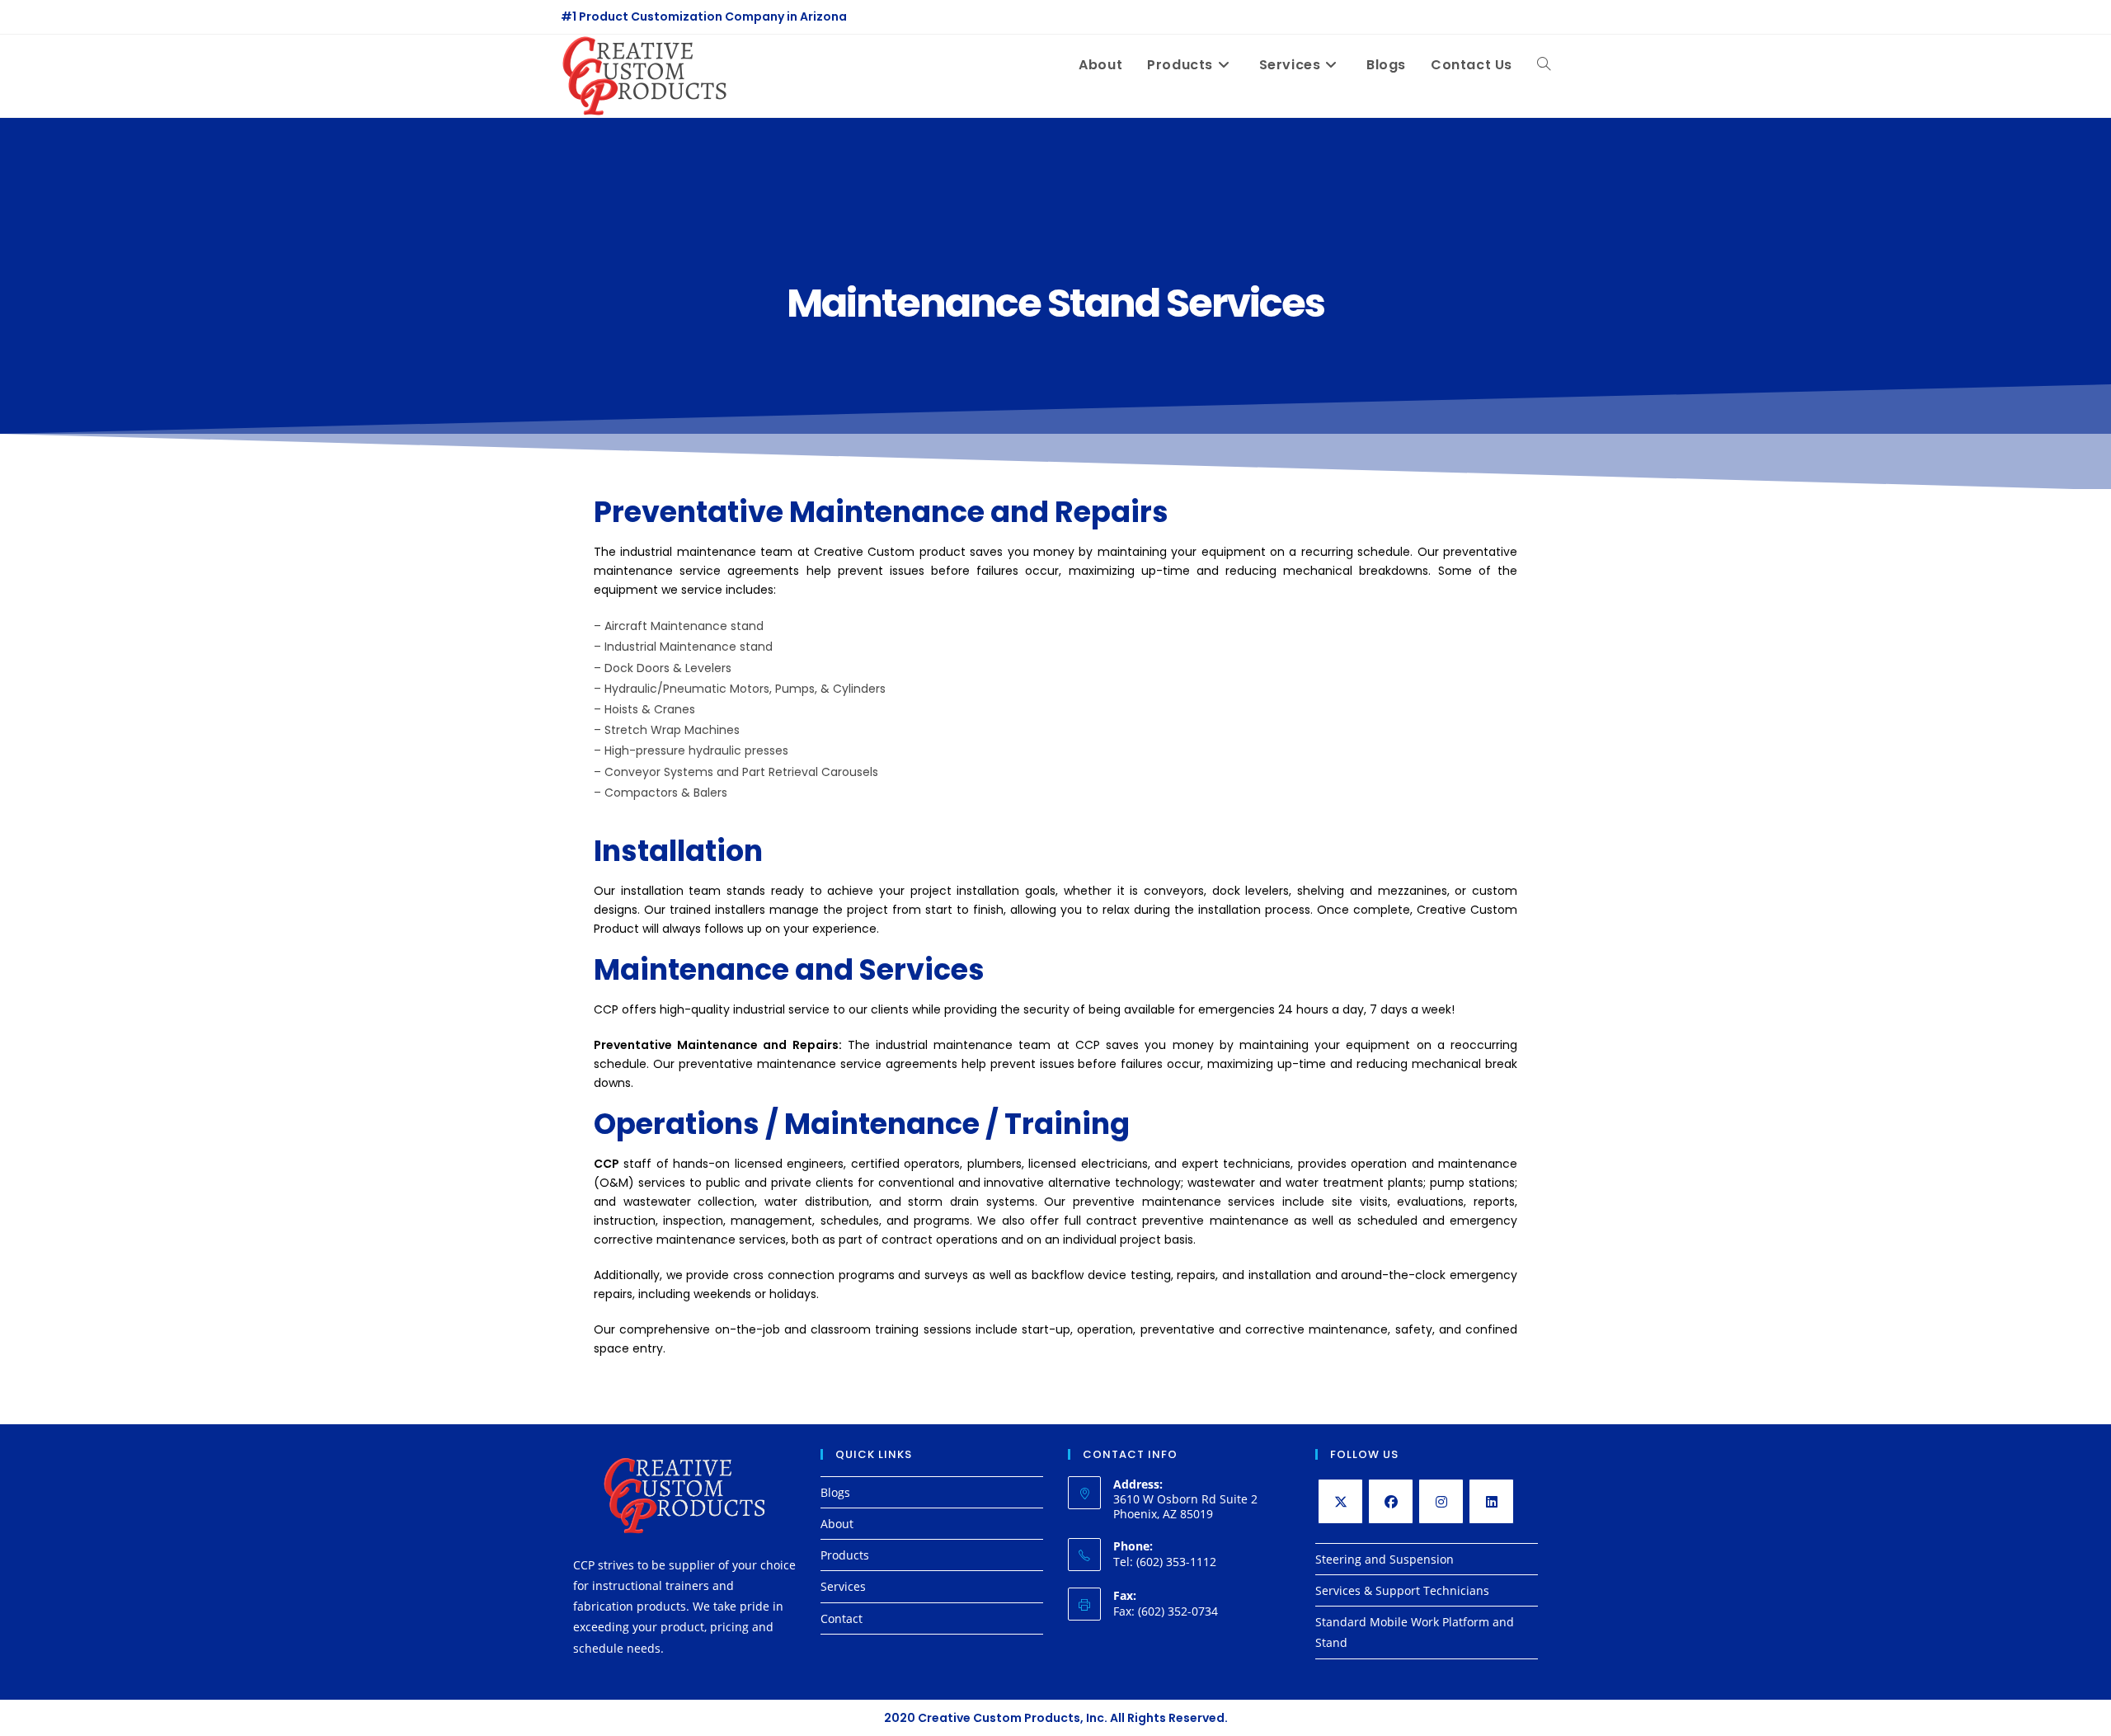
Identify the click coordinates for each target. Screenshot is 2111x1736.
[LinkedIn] (1491, 1501)
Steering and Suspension (1385, 1559)
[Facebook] (1391, 1501)
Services (843, 1586)
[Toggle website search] (1544, 65)
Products (845, 1555)
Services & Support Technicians (1402, 1590)
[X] (1340, 1501)
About (837, 1524)
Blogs (835, 1492)
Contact (842, 1618)
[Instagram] (1441, 1501)
